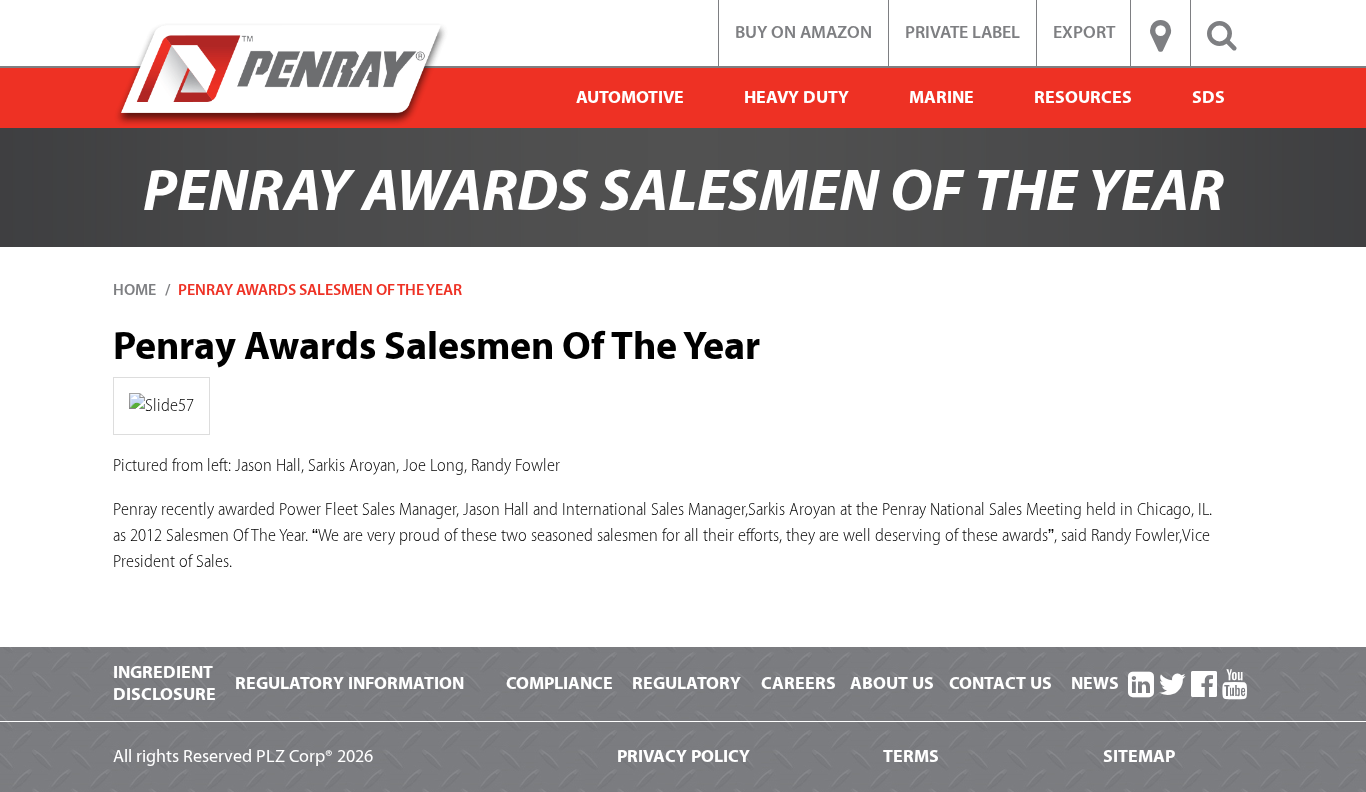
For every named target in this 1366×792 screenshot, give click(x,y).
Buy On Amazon (803, 32)
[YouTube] (1235, 685)
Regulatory (686, 683)
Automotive (630, 97)
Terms (911, 756)
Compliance (559, 683)
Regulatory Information (349, 683)
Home (134, 290)
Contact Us (1000, 683)
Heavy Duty (796, 97)
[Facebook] (1204, 685)
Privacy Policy (683, 756)
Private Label (962, 32)
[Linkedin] (1141, 685)
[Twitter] (1172, 685)
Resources (1083, 97)
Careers (798, 683)
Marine (941, 97)
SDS (1208, 97)
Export (1084, 32)
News (1095, 683)
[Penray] (281, 73)
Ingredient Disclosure (164, 683)
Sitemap (1139, 756)
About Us (892, 683)
